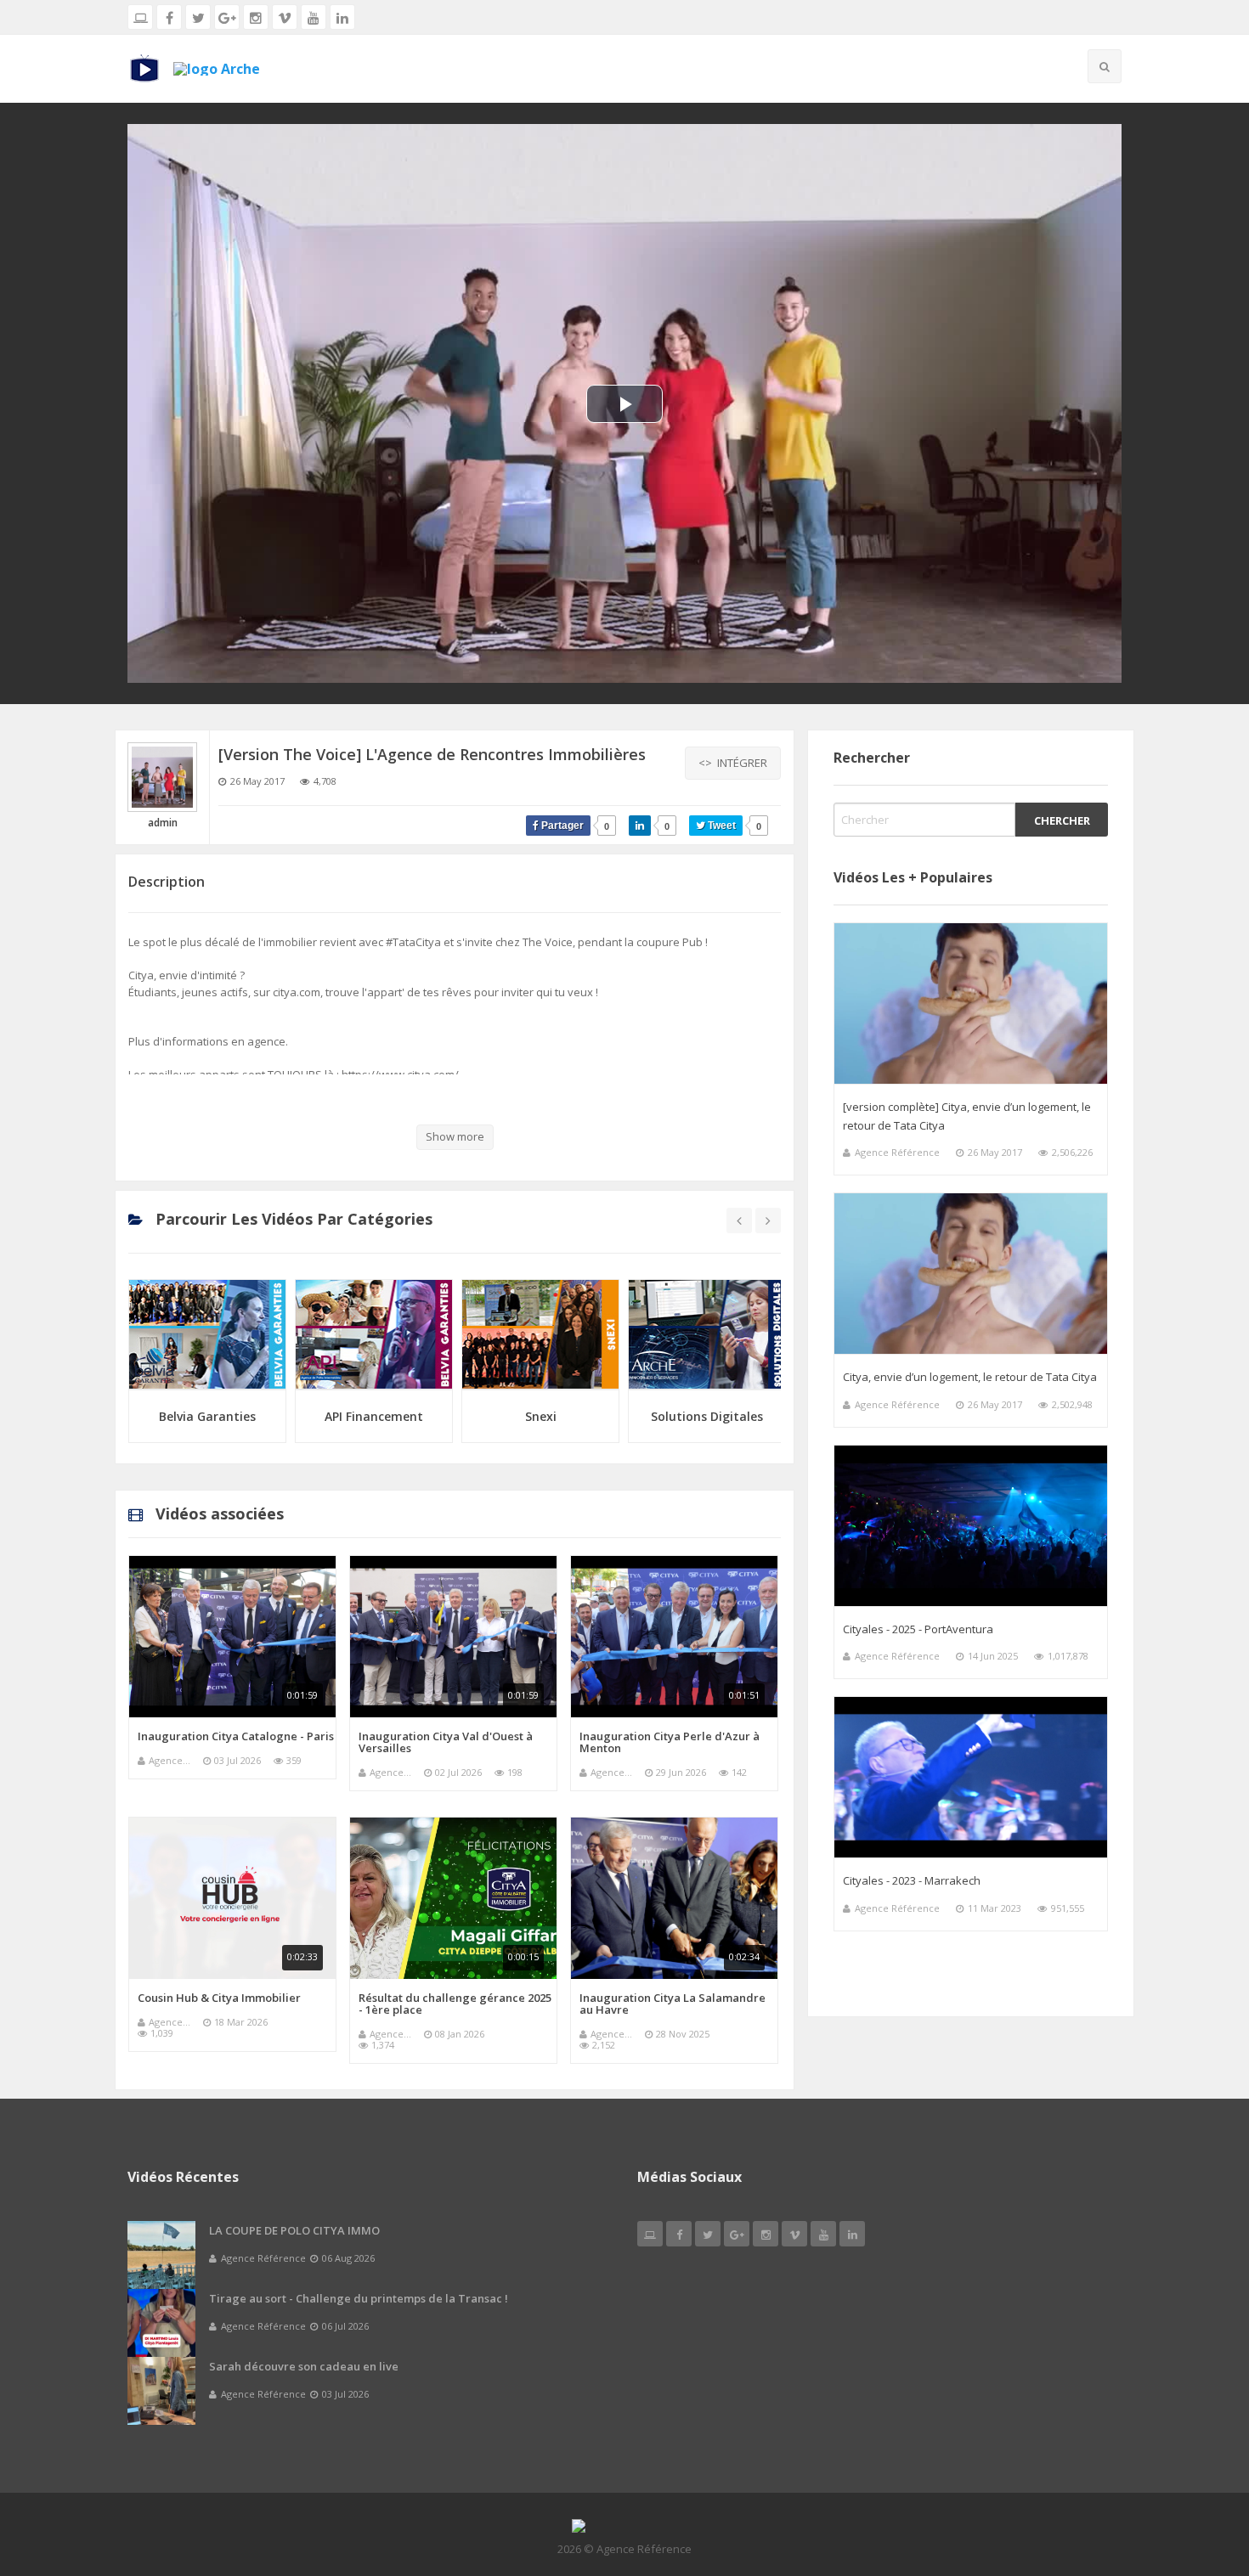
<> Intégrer (733, 763)
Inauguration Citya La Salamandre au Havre (673, 2004)
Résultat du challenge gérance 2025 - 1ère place (455, 2004)
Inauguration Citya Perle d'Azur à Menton (670, 1742)
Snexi (374, 1416)
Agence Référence (897, 1152)
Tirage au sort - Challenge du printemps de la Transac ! (359, 2298)
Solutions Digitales (540, 1416)
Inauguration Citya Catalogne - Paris (236, 1736)
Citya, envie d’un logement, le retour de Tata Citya (970, 1377)
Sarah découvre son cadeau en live (304, 2366)
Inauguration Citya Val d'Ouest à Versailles (446, 1742)
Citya (707, 1416)
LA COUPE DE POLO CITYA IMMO (294, 2230)
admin (163, 823)
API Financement (207, 1416)
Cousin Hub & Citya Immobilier (219, 1998)
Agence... (170, 1760)
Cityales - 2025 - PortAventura (918, 1629)
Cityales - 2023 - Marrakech (912, 1880)
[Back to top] (1194, 2470)
